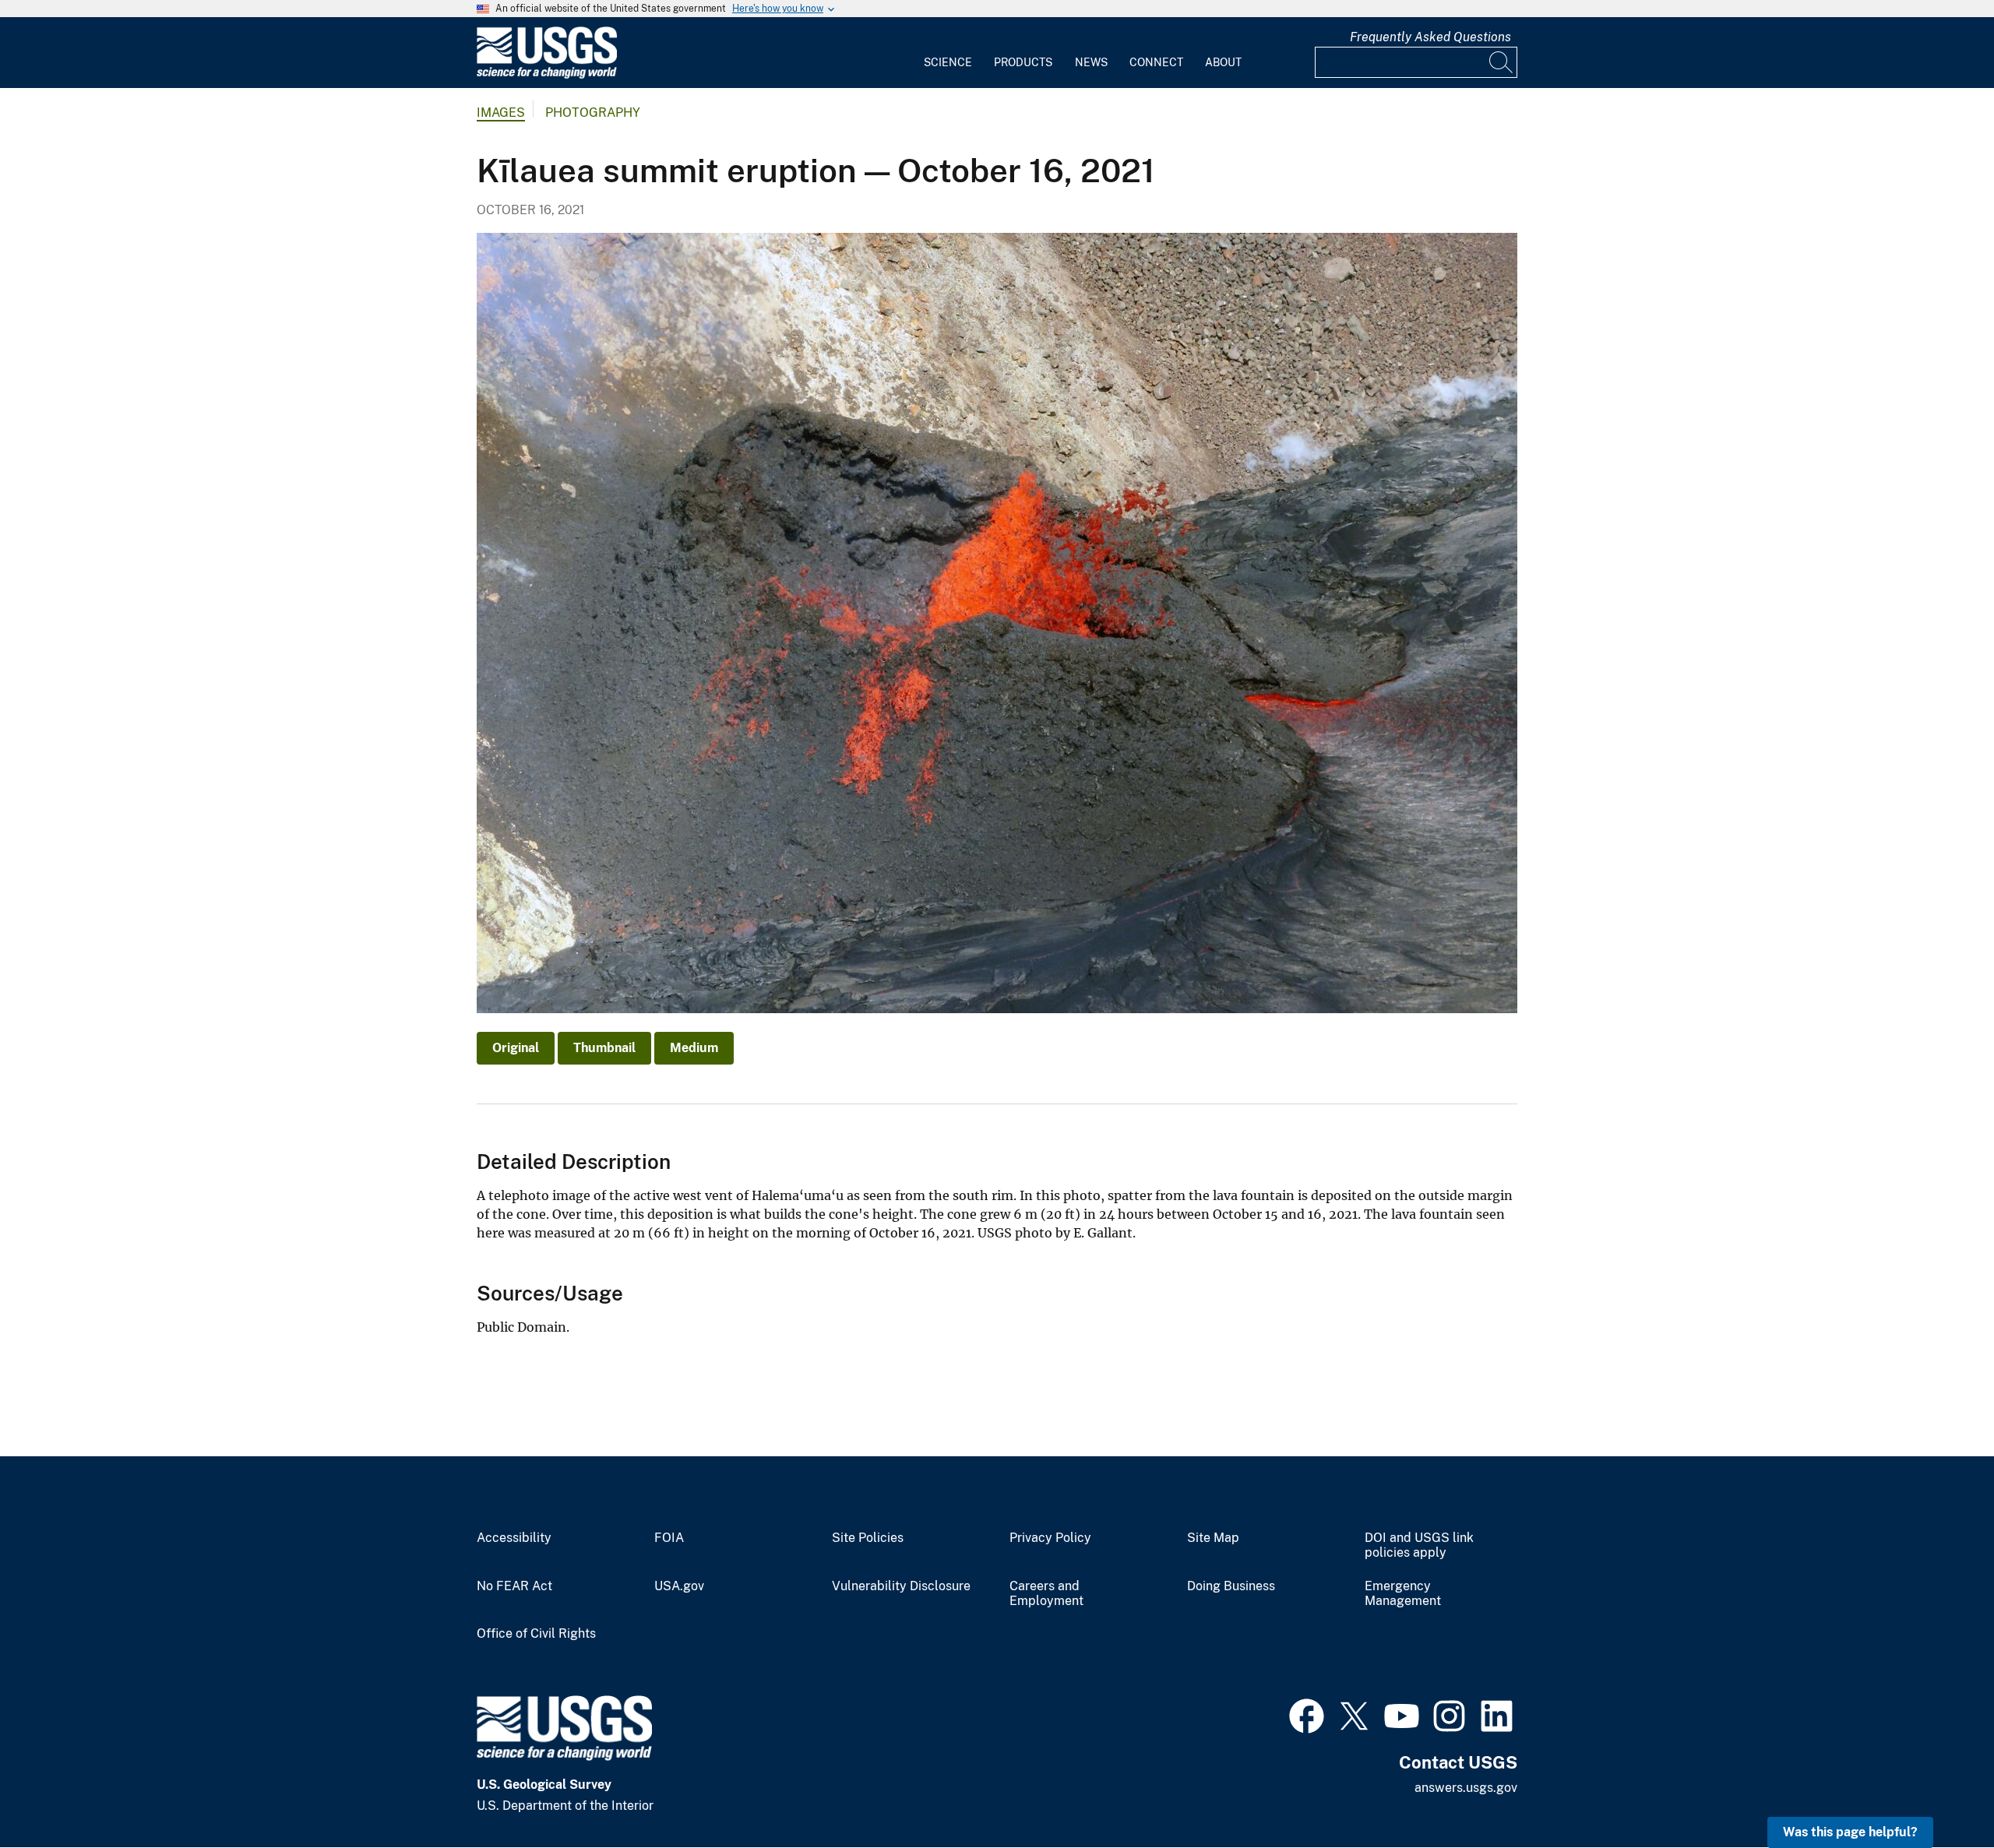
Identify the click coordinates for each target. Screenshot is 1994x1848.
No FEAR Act (514, 1586)
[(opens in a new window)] (1307, 1714)
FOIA (669, 1538)
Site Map (1213, 1538)
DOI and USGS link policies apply (1419, 1545)
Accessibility (514, 1538)
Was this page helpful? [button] (1850, 1832)
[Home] (547, 75)
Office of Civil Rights (536, 1634)
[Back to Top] (1938, 1792)
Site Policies (868, 1538)
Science (948, 62)
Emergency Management (1403, 1594)
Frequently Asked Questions (1430, 37)
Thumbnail (604, 1048)
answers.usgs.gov (1466, 1788)
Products (1023, 62)
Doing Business (1231, 1586)
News (1091, 62)
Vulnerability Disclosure (901, 1586)
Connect (1156, 62)
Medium (694, 1048)
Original (516, 1048)
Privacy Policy (1050, 1538)
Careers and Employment (1046, 1594)
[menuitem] (948, 53)
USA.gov (679, 1586)
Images (501, 113)
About (1223, 62)
